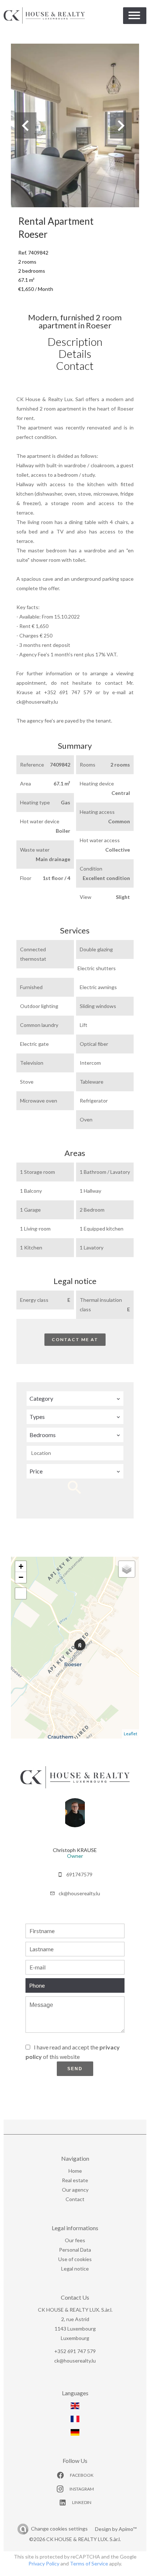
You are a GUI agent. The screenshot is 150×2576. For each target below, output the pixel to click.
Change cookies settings (59, 2529)
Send (75, 2069)
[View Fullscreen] (21, 1593)
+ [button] (21, 1566)
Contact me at (75, 1339)
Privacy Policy (44, 2563)
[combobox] (75, 1399)
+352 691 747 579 (75, 2351)
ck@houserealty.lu (79, 1893)
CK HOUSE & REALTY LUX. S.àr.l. (75, 2310)
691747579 (79, 1874)
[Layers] (127, 1569)
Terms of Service (89, 2563)
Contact (75, 365)
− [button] (21, 1577)
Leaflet (131, 1734)
